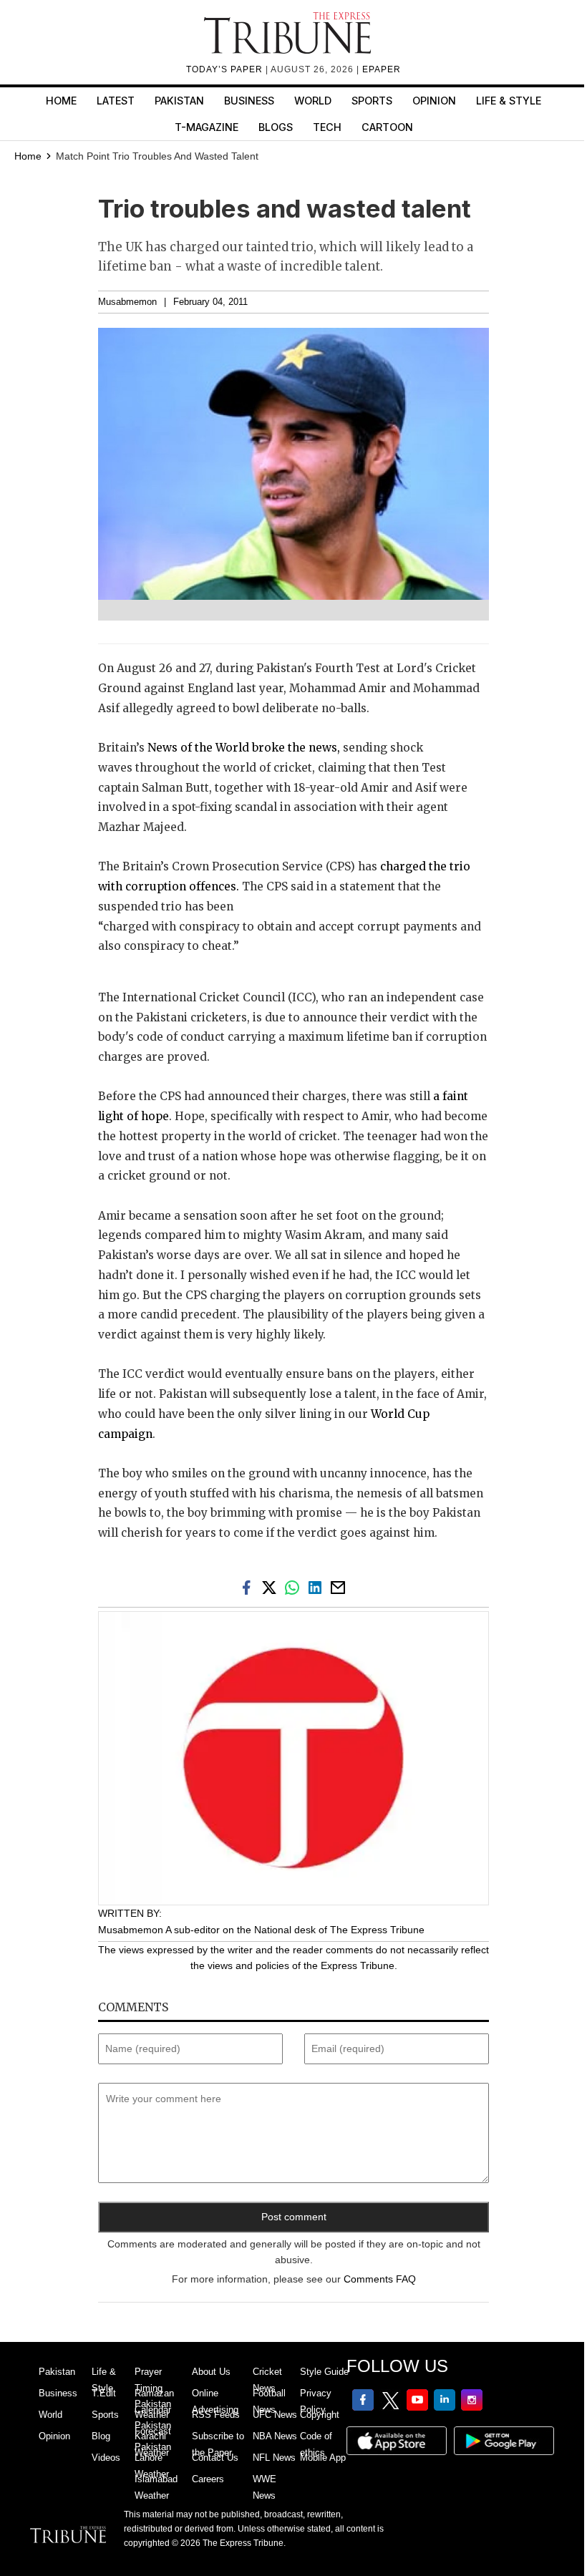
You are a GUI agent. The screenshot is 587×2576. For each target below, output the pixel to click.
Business (249, 101)
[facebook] (249, 1587)
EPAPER (382, 69)
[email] (339, 1587)
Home (61, 101)
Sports (372, 101)
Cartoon (387, 127)
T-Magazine (207, 127)
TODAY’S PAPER (226, 69)
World (313, 101)
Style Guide (324, 2372)
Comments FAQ (380, 2279)
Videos (106, 2458)
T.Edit (104, 2393)
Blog (101, 2436)
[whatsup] (295, 1587)
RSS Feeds (216, 2415)
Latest (116, 101)
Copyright (320, 2415)
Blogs (276, 127)
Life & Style (509, 101)
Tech (327, 127)
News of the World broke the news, (242, 748)
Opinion (434, 101)
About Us (211, 2372)
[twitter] (272, 1587)
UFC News (275, 2415)
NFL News (274, 2458)
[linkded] (318, 1587)
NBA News (275, 2436)
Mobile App (323, 2458)
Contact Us (215, 2458)
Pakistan (179, 101)
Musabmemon (127, 302)
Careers (208, 2479)
